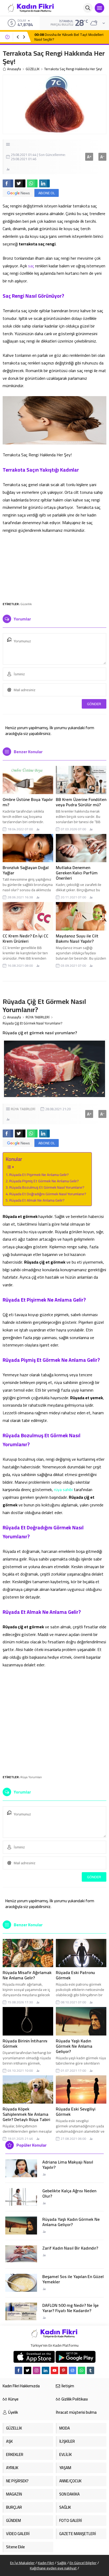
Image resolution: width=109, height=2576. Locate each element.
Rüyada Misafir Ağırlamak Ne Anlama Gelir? (27, 1975)
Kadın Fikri (46, 2563)
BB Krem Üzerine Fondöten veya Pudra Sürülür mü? (81, 802)
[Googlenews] (72, 2370)
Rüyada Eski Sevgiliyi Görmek (76, 2112)
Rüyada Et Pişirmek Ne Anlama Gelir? (39, 1175)
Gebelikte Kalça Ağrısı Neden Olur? (69, 2193)
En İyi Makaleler (22, 2563)
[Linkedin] (46, 2370)
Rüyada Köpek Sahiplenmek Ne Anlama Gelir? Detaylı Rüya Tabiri (26, 2114)
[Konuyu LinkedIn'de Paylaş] (44, 183)
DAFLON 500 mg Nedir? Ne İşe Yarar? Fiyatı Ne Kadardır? (71, 2308)
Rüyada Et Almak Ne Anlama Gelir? (37, 1200)
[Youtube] (54, 2370)
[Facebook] (19, 2370)
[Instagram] (37, 2370)
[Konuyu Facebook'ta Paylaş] (8, 183)
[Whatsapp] (81, 2370)
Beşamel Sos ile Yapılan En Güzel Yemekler (73, 2279)
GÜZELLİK (33, 69)
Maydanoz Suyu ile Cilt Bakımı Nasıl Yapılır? (77, 938)
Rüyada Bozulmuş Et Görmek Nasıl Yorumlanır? (47, 1187)
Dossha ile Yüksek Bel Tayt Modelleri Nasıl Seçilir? (69, 37)
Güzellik (26, 604)
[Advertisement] (54, 567)
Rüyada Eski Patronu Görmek (75, 1975)
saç (31, 266)
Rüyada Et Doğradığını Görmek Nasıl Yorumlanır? (48, 1194)
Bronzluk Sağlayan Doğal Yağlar (26, 870)
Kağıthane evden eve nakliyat (53, 2568)
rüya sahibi (63, 1489)
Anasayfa (14, 69)
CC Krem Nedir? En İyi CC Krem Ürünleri (26, 938)
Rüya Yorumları (31, 1777)
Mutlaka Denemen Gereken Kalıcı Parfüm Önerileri (77, 873)
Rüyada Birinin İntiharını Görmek (25, 2043)
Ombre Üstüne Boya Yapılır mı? (28, 802)
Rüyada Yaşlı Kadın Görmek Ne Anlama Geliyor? (74, 2046)
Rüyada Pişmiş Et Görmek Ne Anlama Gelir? (44, 1181)
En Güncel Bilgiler (83, 2563)
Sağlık (62, 2563)
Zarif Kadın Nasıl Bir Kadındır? (70, 2248)
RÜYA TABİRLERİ (38, 1017)
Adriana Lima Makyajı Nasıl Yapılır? (68, 2165)
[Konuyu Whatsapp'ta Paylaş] (32, 183)
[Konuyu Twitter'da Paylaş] (20, 183)
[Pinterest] (63, 2370)
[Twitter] (28, 2370)
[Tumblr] (90, 2370)
